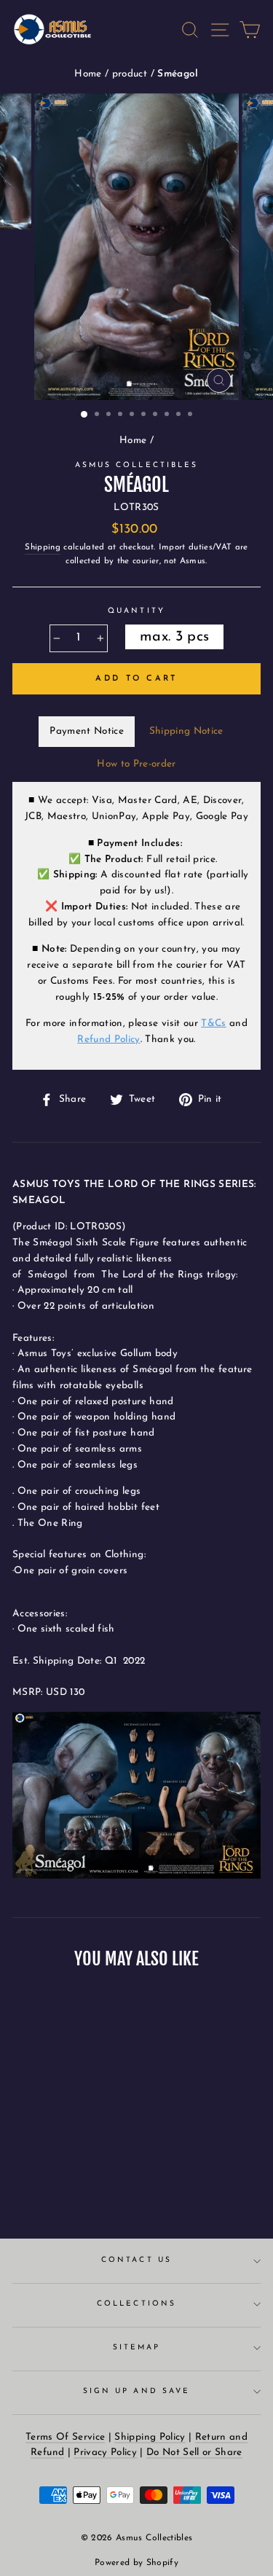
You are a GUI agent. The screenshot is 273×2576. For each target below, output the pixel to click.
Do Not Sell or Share (194, 2452)
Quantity (136, 611)
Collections (136, 2304)
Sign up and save (136, 2391)
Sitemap (136, 2348)
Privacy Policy (105, 2452)
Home (90, 74)
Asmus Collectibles (136, 465)
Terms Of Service (65, 2437)
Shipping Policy (150, 2437)
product (131, 74)
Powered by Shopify (136, 2563)
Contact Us (136, 2260)
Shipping (43, 547)
